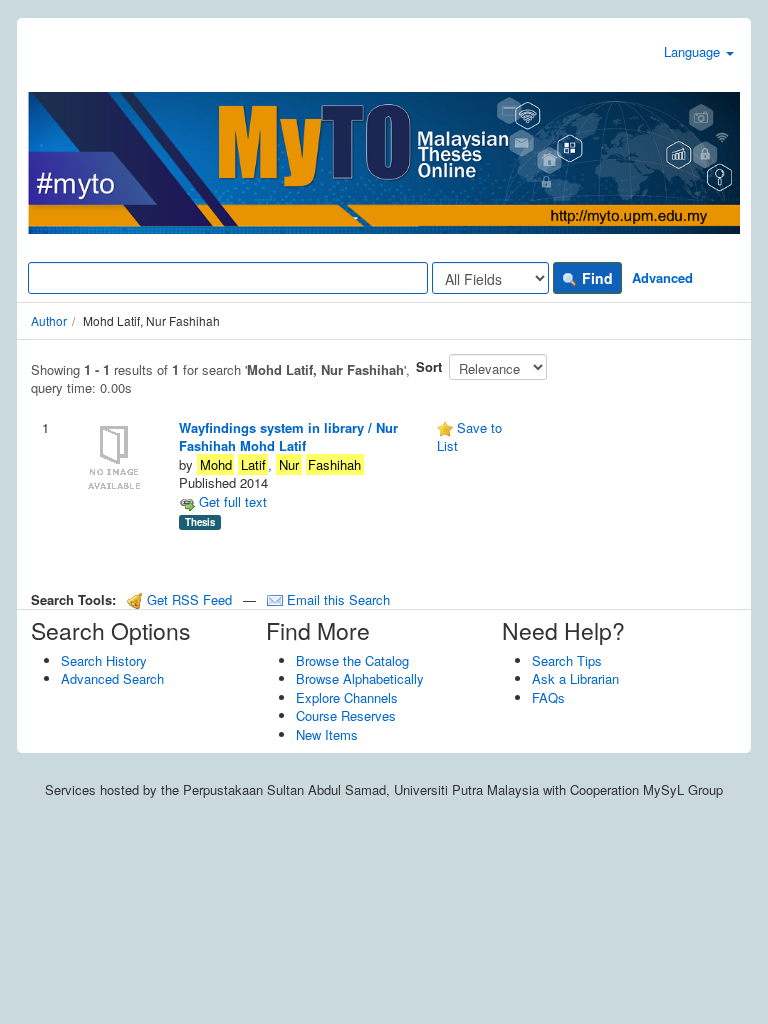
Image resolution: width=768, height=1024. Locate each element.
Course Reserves (346, 715)
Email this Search (336, 599)
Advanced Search (112, 678)
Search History (104, 660)
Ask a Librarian (575, 678)
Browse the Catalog (352, 660)
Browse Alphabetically (360, 678)
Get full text (231, 501)
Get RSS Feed (187, 599)
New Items (327, 734)
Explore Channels (347, 697)
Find (595, 278)
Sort (429, 366)
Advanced (662, 277)
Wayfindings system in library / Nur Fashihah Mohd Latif (288, 437)
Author (49, 320)
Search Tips (567, 660)
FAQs (548, 697)
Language (694, 51)
